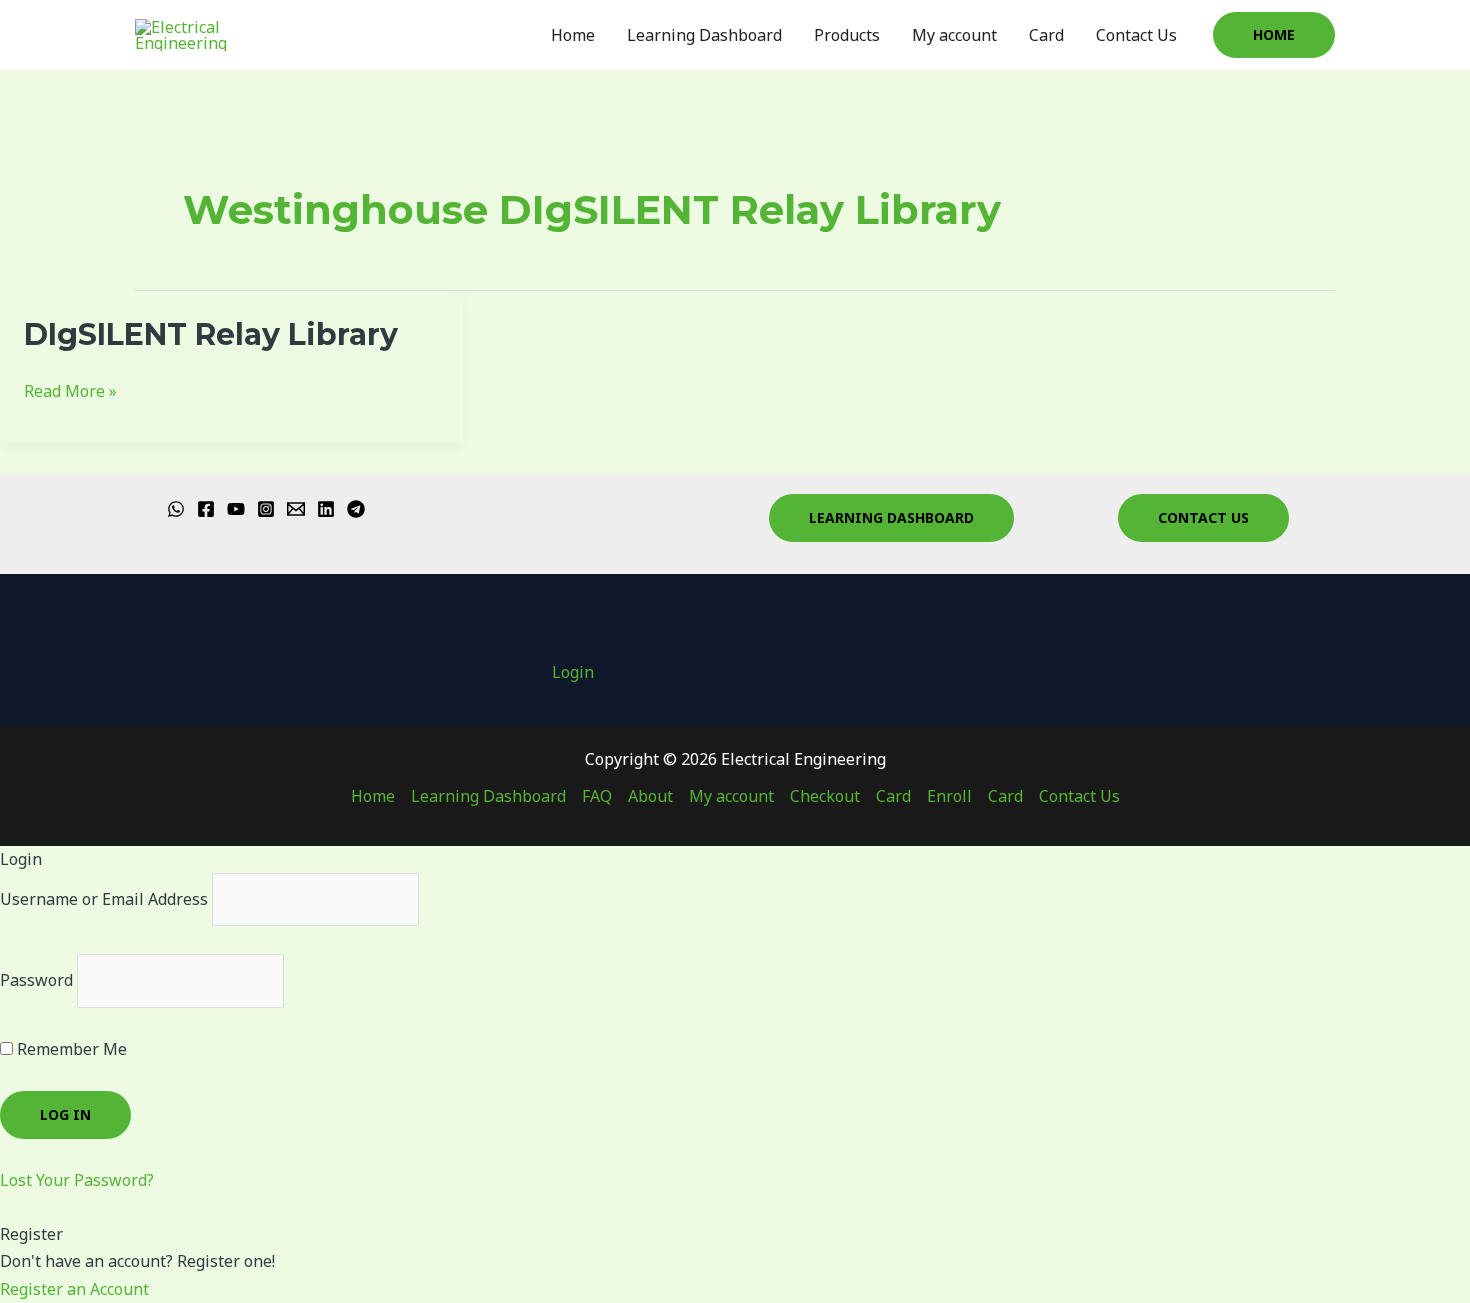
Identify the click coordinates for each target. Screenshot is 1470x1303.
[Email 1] (296, 509)
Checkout (825, 796)
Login (573, 672)
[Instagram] (266, 509)
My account (954, 35)
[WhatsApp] (176, 509)
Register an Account (74, 1289)
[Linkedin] (326, 509)
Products (847, 35)
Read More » (70, 390)
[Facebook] (206, 509)
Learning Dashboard (704, 35)
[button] (1274, 35)
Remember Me (70, 1049)
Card (1046, 35)
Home (573, 35)
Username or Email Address (104, 899)
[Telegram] (356, 509)
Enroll (949, 796)
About (650, 796)
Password (36, 980)
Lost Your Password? (77, 1180)
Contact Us (1136, 35)
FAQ (597, 796)
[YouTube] (236, 509)
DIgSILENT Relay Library (211, 334)
